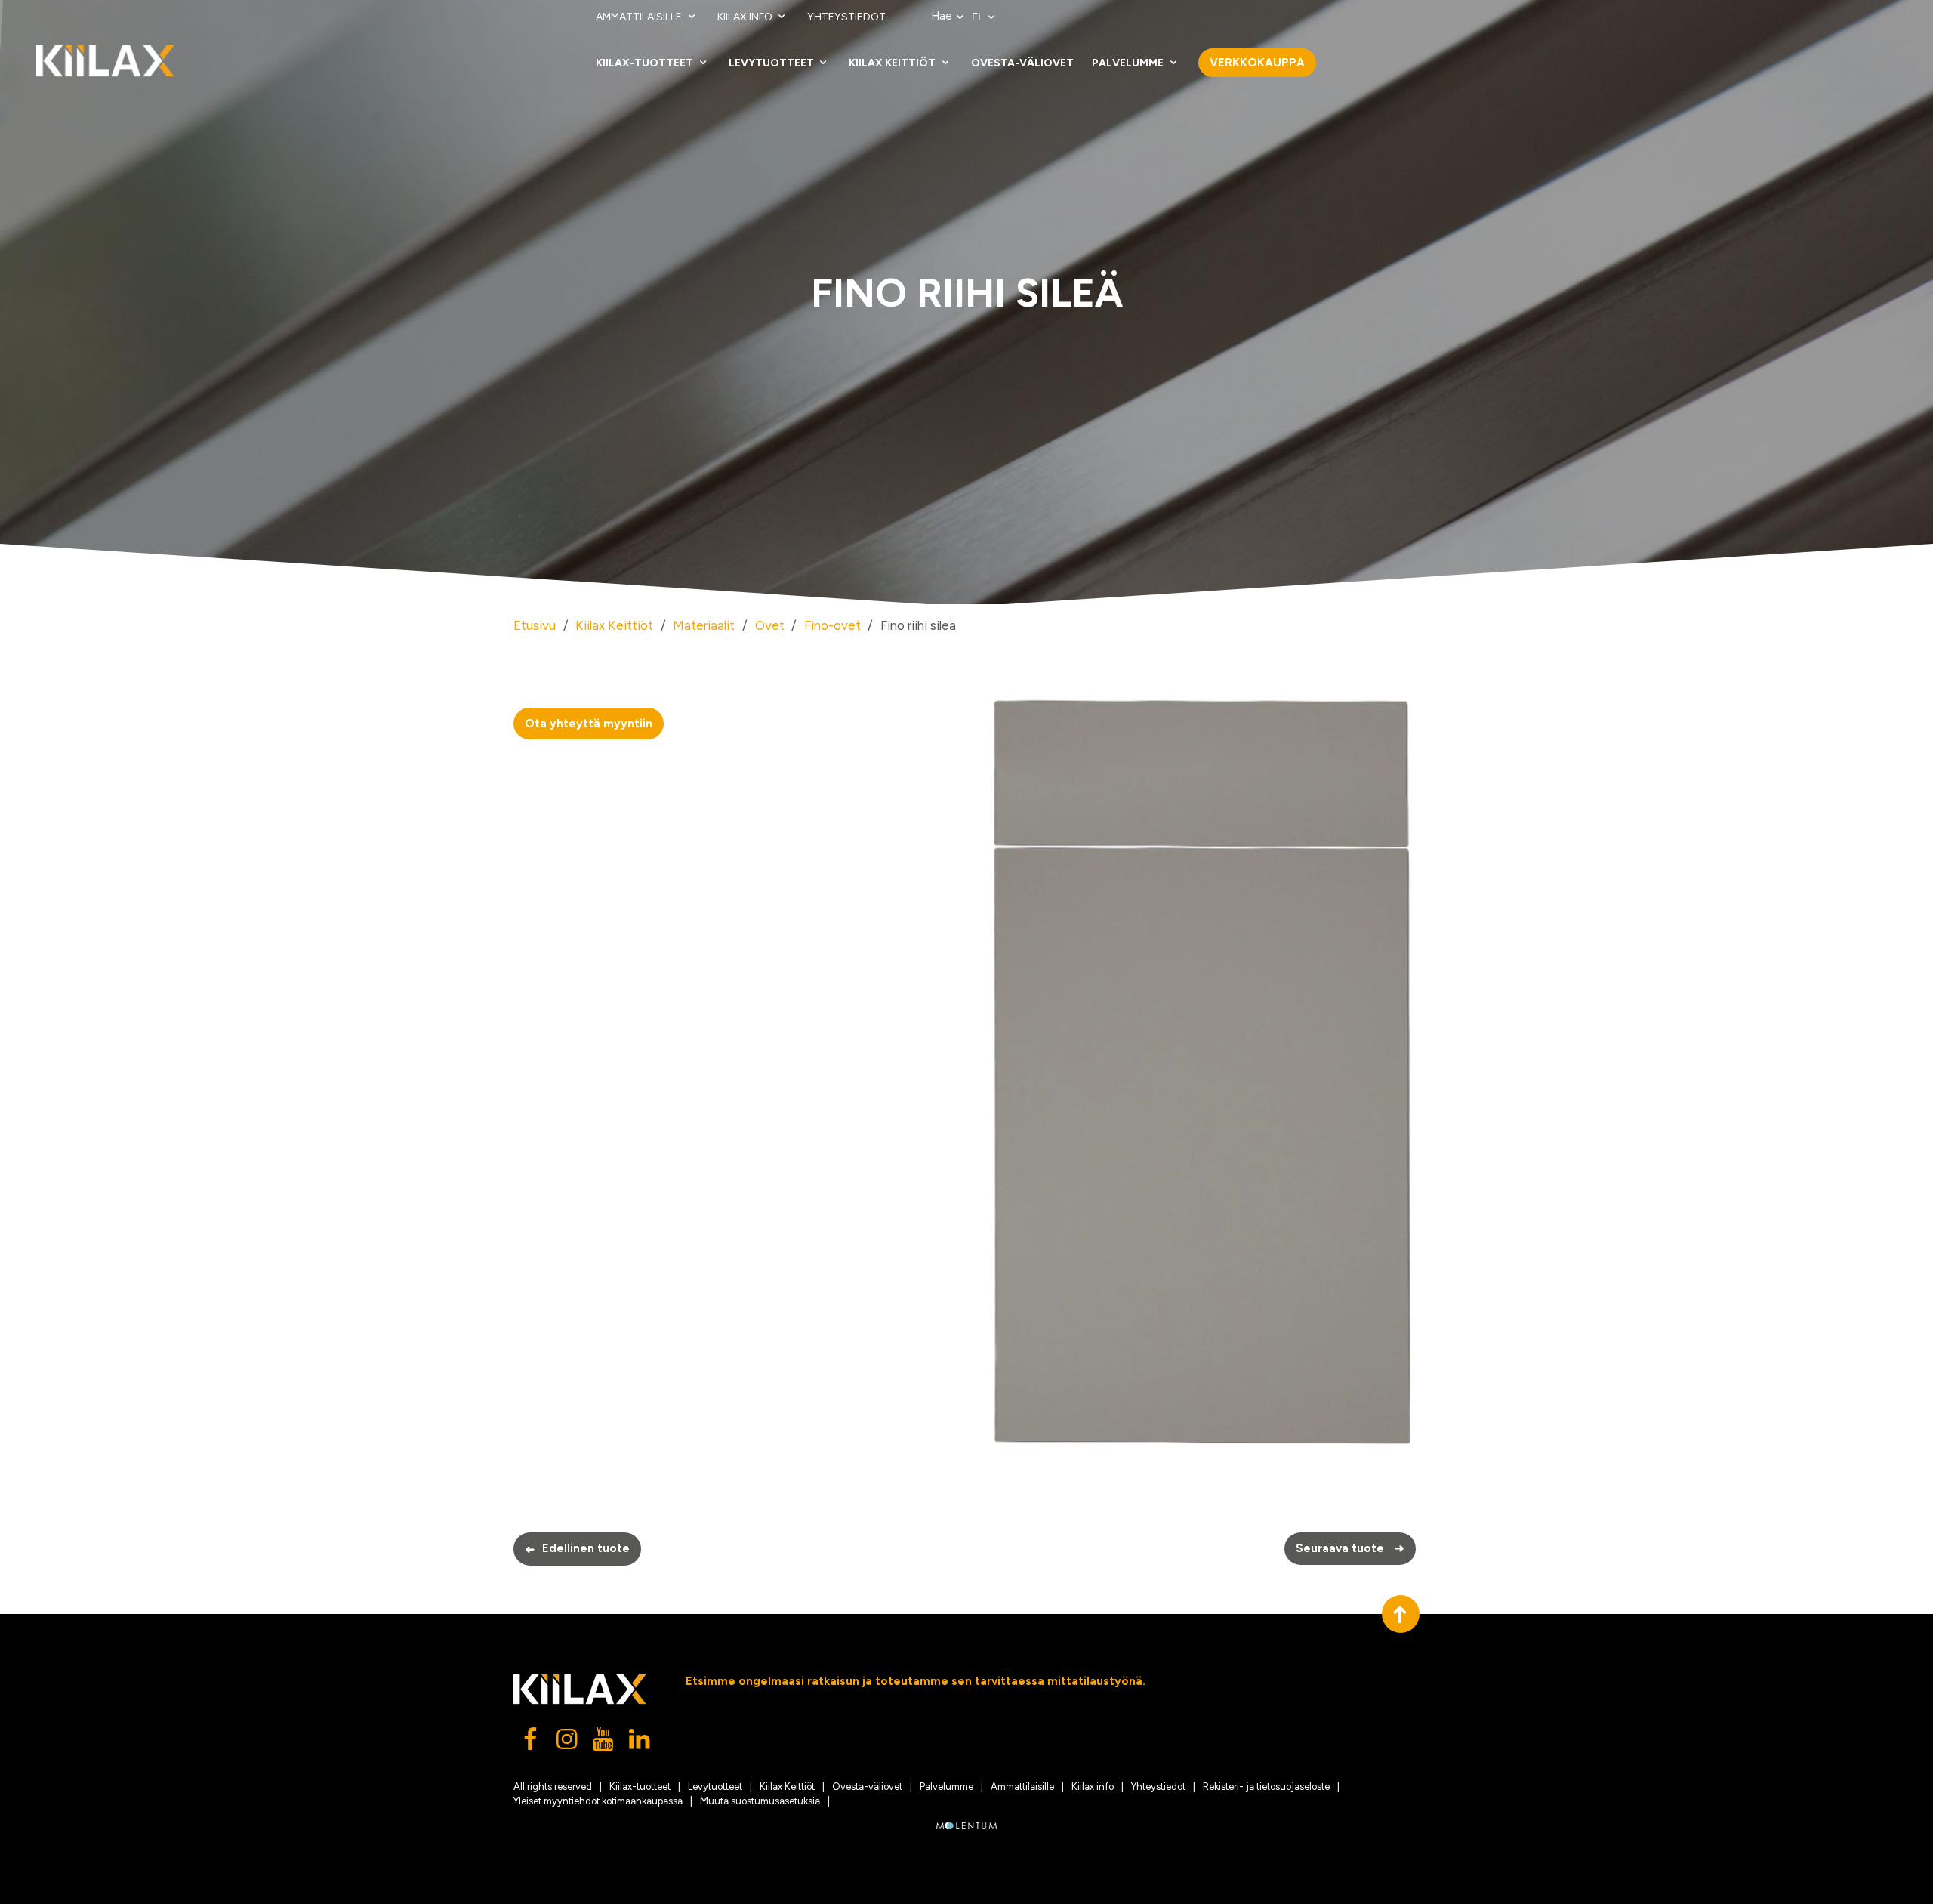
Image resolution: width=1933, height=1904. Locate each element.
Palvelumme (1129, 63)
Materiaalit (704, 625)
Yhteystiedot (846, 17)
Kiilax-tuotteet (646, 63)
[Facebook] (532, 1743)
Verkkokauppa (1257, 63)
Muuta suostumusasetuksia (760, 1801)
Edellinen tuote (577, 1549)
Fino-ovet (832, 625)
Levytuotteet (772, 63)
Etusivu (535, 625)
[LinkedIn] (640, 1743)
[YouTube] (604, 1743)
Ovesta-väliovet (1022, 63)
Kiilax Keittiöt (893, 63)
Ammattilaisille (640, 17)
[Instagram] (568, 1743)
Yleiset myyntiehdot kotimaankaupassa (598, 1801)
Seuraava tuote (1350, 1548)
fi (978, 17)
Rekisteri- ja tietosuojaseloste (1266, 1787)
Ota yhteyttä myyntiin (589, 724)
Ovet (770, 625)
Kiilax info (746, 17)
